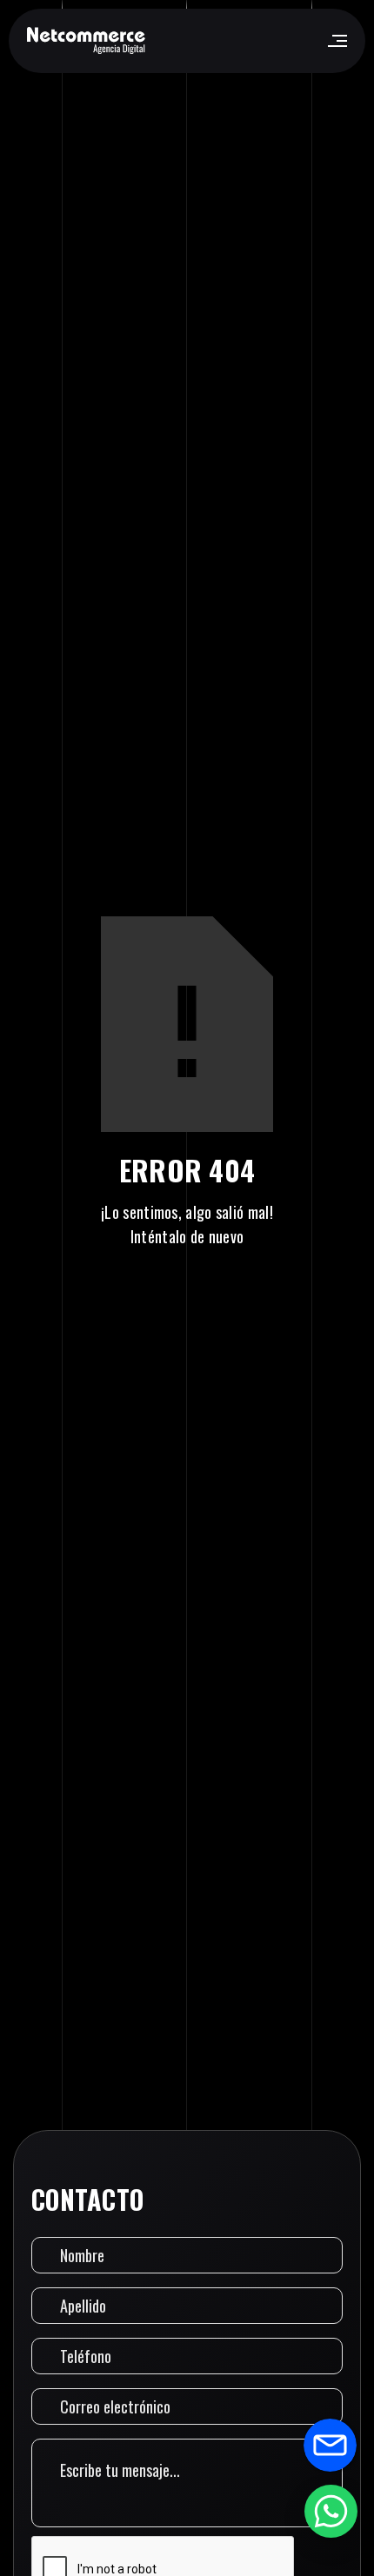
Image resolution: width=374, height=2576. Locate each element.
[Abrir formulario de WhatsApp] (331, 2511)
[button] (336, 41)
